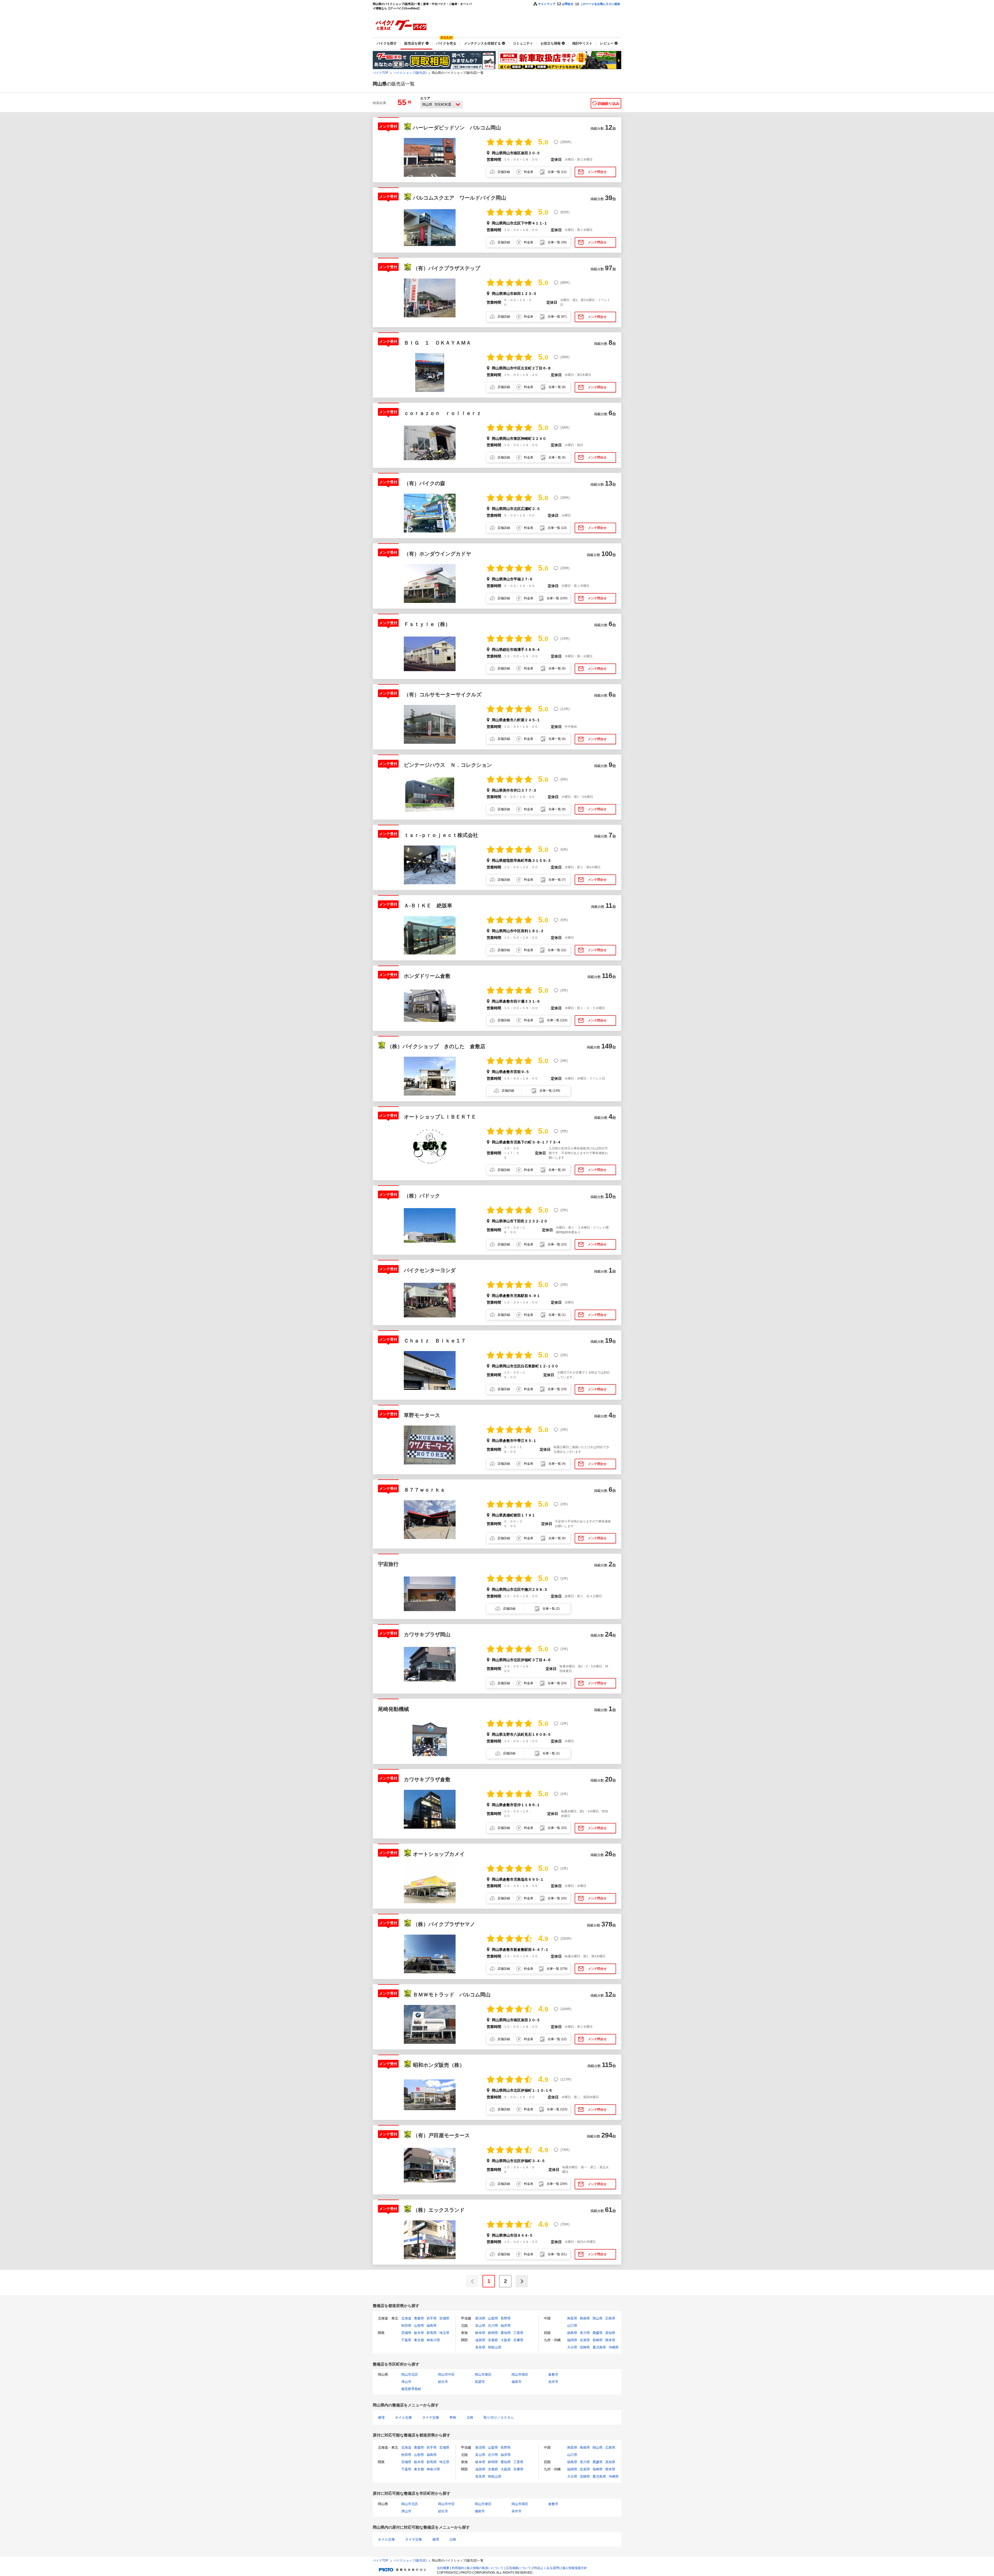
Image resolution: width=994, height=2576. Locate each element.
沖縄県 (614, 2347)
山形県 (419, 2326)
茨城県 (406, 2333)
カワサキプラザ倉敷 (427, 1779)
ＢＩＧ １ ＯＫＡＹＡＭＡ (437, 343)
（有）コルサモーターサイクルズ (443, 695)
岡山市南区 (520, 2374)
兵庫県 (518, 2340)
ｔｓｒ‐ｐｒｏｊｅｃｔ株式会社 (441, 835)
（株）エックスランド (439, 2210)
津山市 (406, 2382)
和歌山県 (495, 2347)
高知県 (610, 2333)
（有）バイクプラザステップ (447, 268)
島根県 (585, 2318)
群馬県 (432, 2333)
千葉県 (406, 2340)
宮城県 (444, 2318)
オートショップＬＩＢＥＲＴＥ (440, 1117)
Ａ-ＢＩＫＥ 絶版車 (428, 906)
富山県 (480, 2326)
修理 (381, 2417)
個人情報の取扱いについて (485, 2568)
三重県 (518, 2333)
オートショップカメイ (439, 1854)
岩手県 (432, 2318)
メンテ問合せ (597, 172)
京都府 (493, 2340)
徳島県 (572, 2333)
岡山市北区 (410, 2374)
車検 (453, 2417)
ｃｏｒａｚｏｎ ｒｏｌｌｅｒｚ (443, 413)
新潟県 (480, 2318)
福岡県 (572, 2340)
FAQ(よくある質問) (547, 2568)
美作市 (553, 2382)
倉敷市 (553, 2374)
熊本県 (610, 2340)
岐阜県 (480, 2333)
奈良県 (480, 2347)
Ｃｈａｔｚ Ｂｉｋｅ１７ (435, 1341)
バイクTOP (381, 73)
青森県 (419, 2318)
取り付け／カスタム (499, 2417)
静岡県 (493, 2333)
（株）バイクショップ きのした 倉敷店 (436, 1046)
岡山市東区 (483, 2374)
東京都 (419, 2340)
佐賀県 (585, 2340)
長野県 (506, 2318)
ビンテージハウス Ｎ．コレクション (448, 765)
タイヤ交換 (431, 2417)
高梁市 (480, 2382)
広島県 (610, 2318)
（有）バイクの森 (425, 483)
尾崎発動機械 (393, 1709)
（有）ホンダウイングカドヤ (437, 554)
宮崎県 (585, 2347)
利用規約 (458, 2568)
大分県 (572, 2347)
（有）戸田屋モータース (441, 2135)
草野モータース (422, 1415)
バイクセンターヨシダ (430, 1270)
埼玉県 (444, 2333)
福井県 (506, 2326)
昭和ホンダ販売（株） (439, 2065)
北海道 (406, 2318)
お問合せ (568, 4)
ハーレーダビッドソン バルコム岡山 (457, 128)
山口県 (572, 2326)
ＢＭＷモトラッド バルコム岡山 (452, 1995)
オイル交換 (403, 2417)
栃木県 (419, 2333)
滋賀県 (480, 2340)
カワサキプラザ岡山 (427, 1634)
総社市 (443, 2382)
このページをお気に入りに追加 (600, 4)
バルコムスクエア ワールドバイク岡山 (459, 198)
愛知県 (506, 2333)
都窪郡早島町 (411, 2389)
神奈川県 (433, 2340)
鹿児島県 (599, 2347)
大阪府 (506, 2340)
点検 (470, 2417)
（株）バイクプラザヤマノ (447, 1924)
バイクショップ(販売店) (410, 73)
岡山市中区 (446, 2374)
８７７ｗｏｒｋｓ (425, 1490)
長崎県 (598, 2340)
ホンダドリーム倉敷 (427, 976)
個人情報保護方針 (575, 2568)
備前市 (517, 2382)
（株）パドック (422, 1196)
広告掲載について (518, 2568)
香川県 (585, 2333)
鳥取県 (572, 2318)
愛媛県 (598, 2333)
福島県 (432, 2326)
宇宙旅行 (388, 1564)
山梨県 (493, 2318)
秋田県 (406, 2326)
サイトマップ (547, 4)
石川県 (493, 2326)
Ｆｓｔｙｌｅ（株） (427, 624)
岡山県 (598, 2318)
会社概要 (443, 2568)
